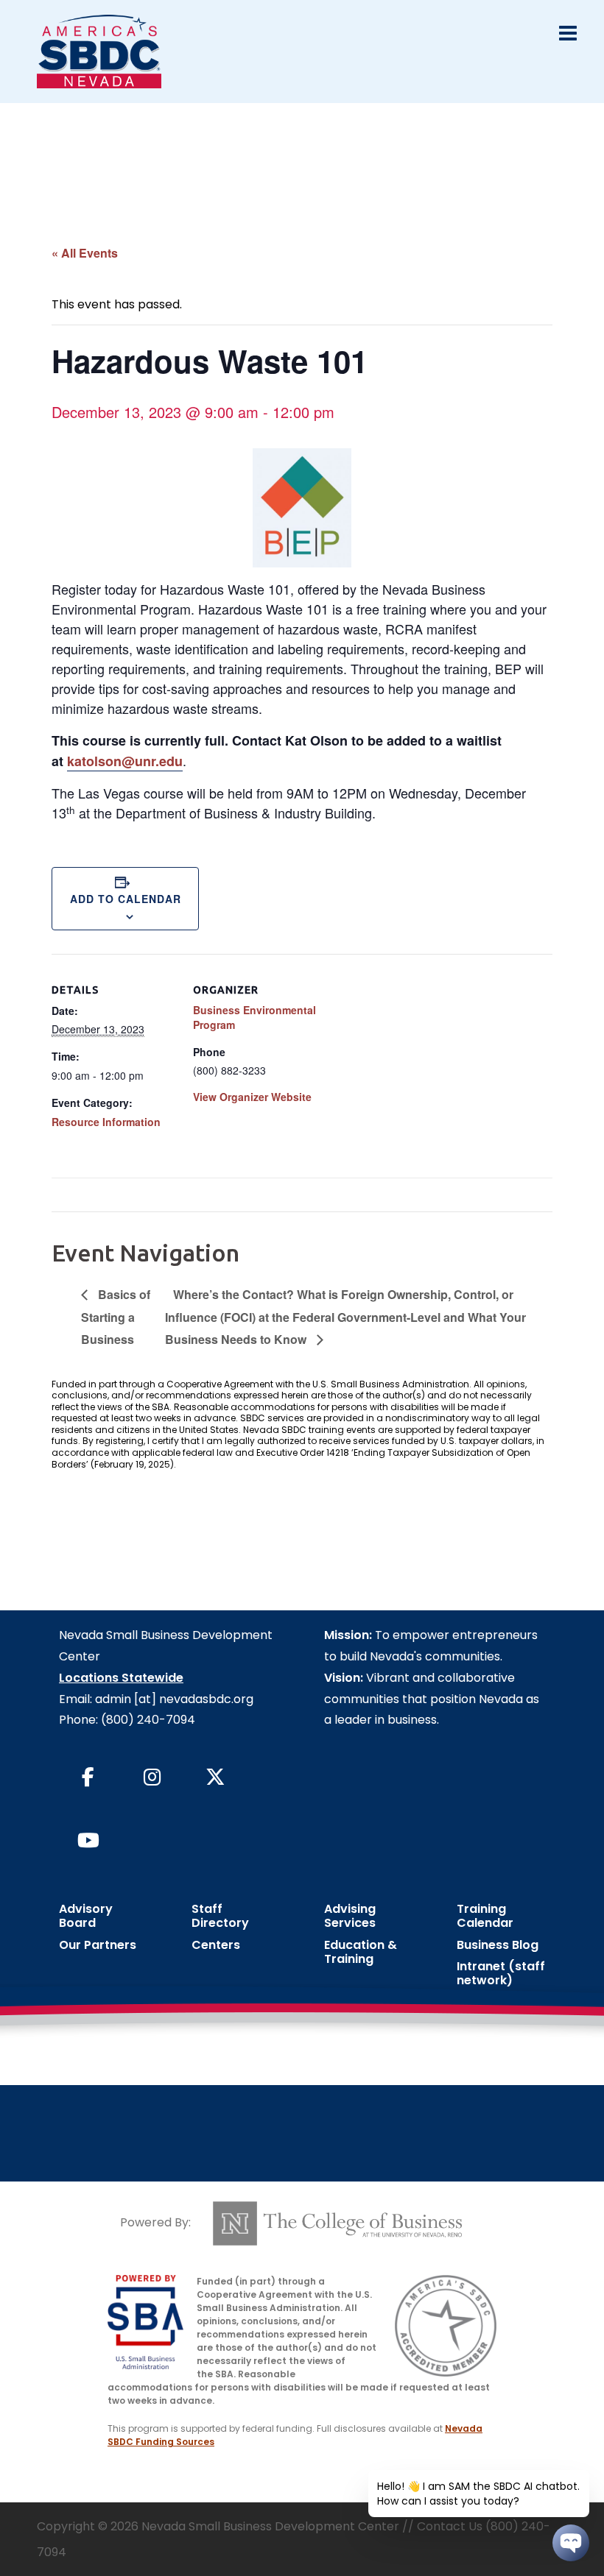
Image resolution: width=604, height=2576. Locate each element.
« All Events (85, 253)
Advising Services (350, 1916)
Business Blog (498, 1945)
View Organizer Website (252, 1097)
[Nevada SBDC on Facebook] (88, 1778)
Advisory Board (86, 1916)
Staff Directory (220, 1916)
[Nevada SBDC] (99, 50)
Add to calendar (126, 899)
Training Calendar (485, 1916)
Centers (216, 1945)
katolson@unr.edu (125, 761)
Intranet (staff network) (501, 1973)
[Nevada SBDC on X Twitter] (216, 1778)
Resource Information (106, 1122)
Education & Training (361, 1952)
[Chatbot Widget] (571, 2543)
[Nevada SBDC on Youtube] (88, 1841)
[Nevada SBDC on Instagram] (152, 1778)
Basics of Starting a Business (116, 1316)
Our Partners (98, 1945)
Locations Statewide (121, 1678)
